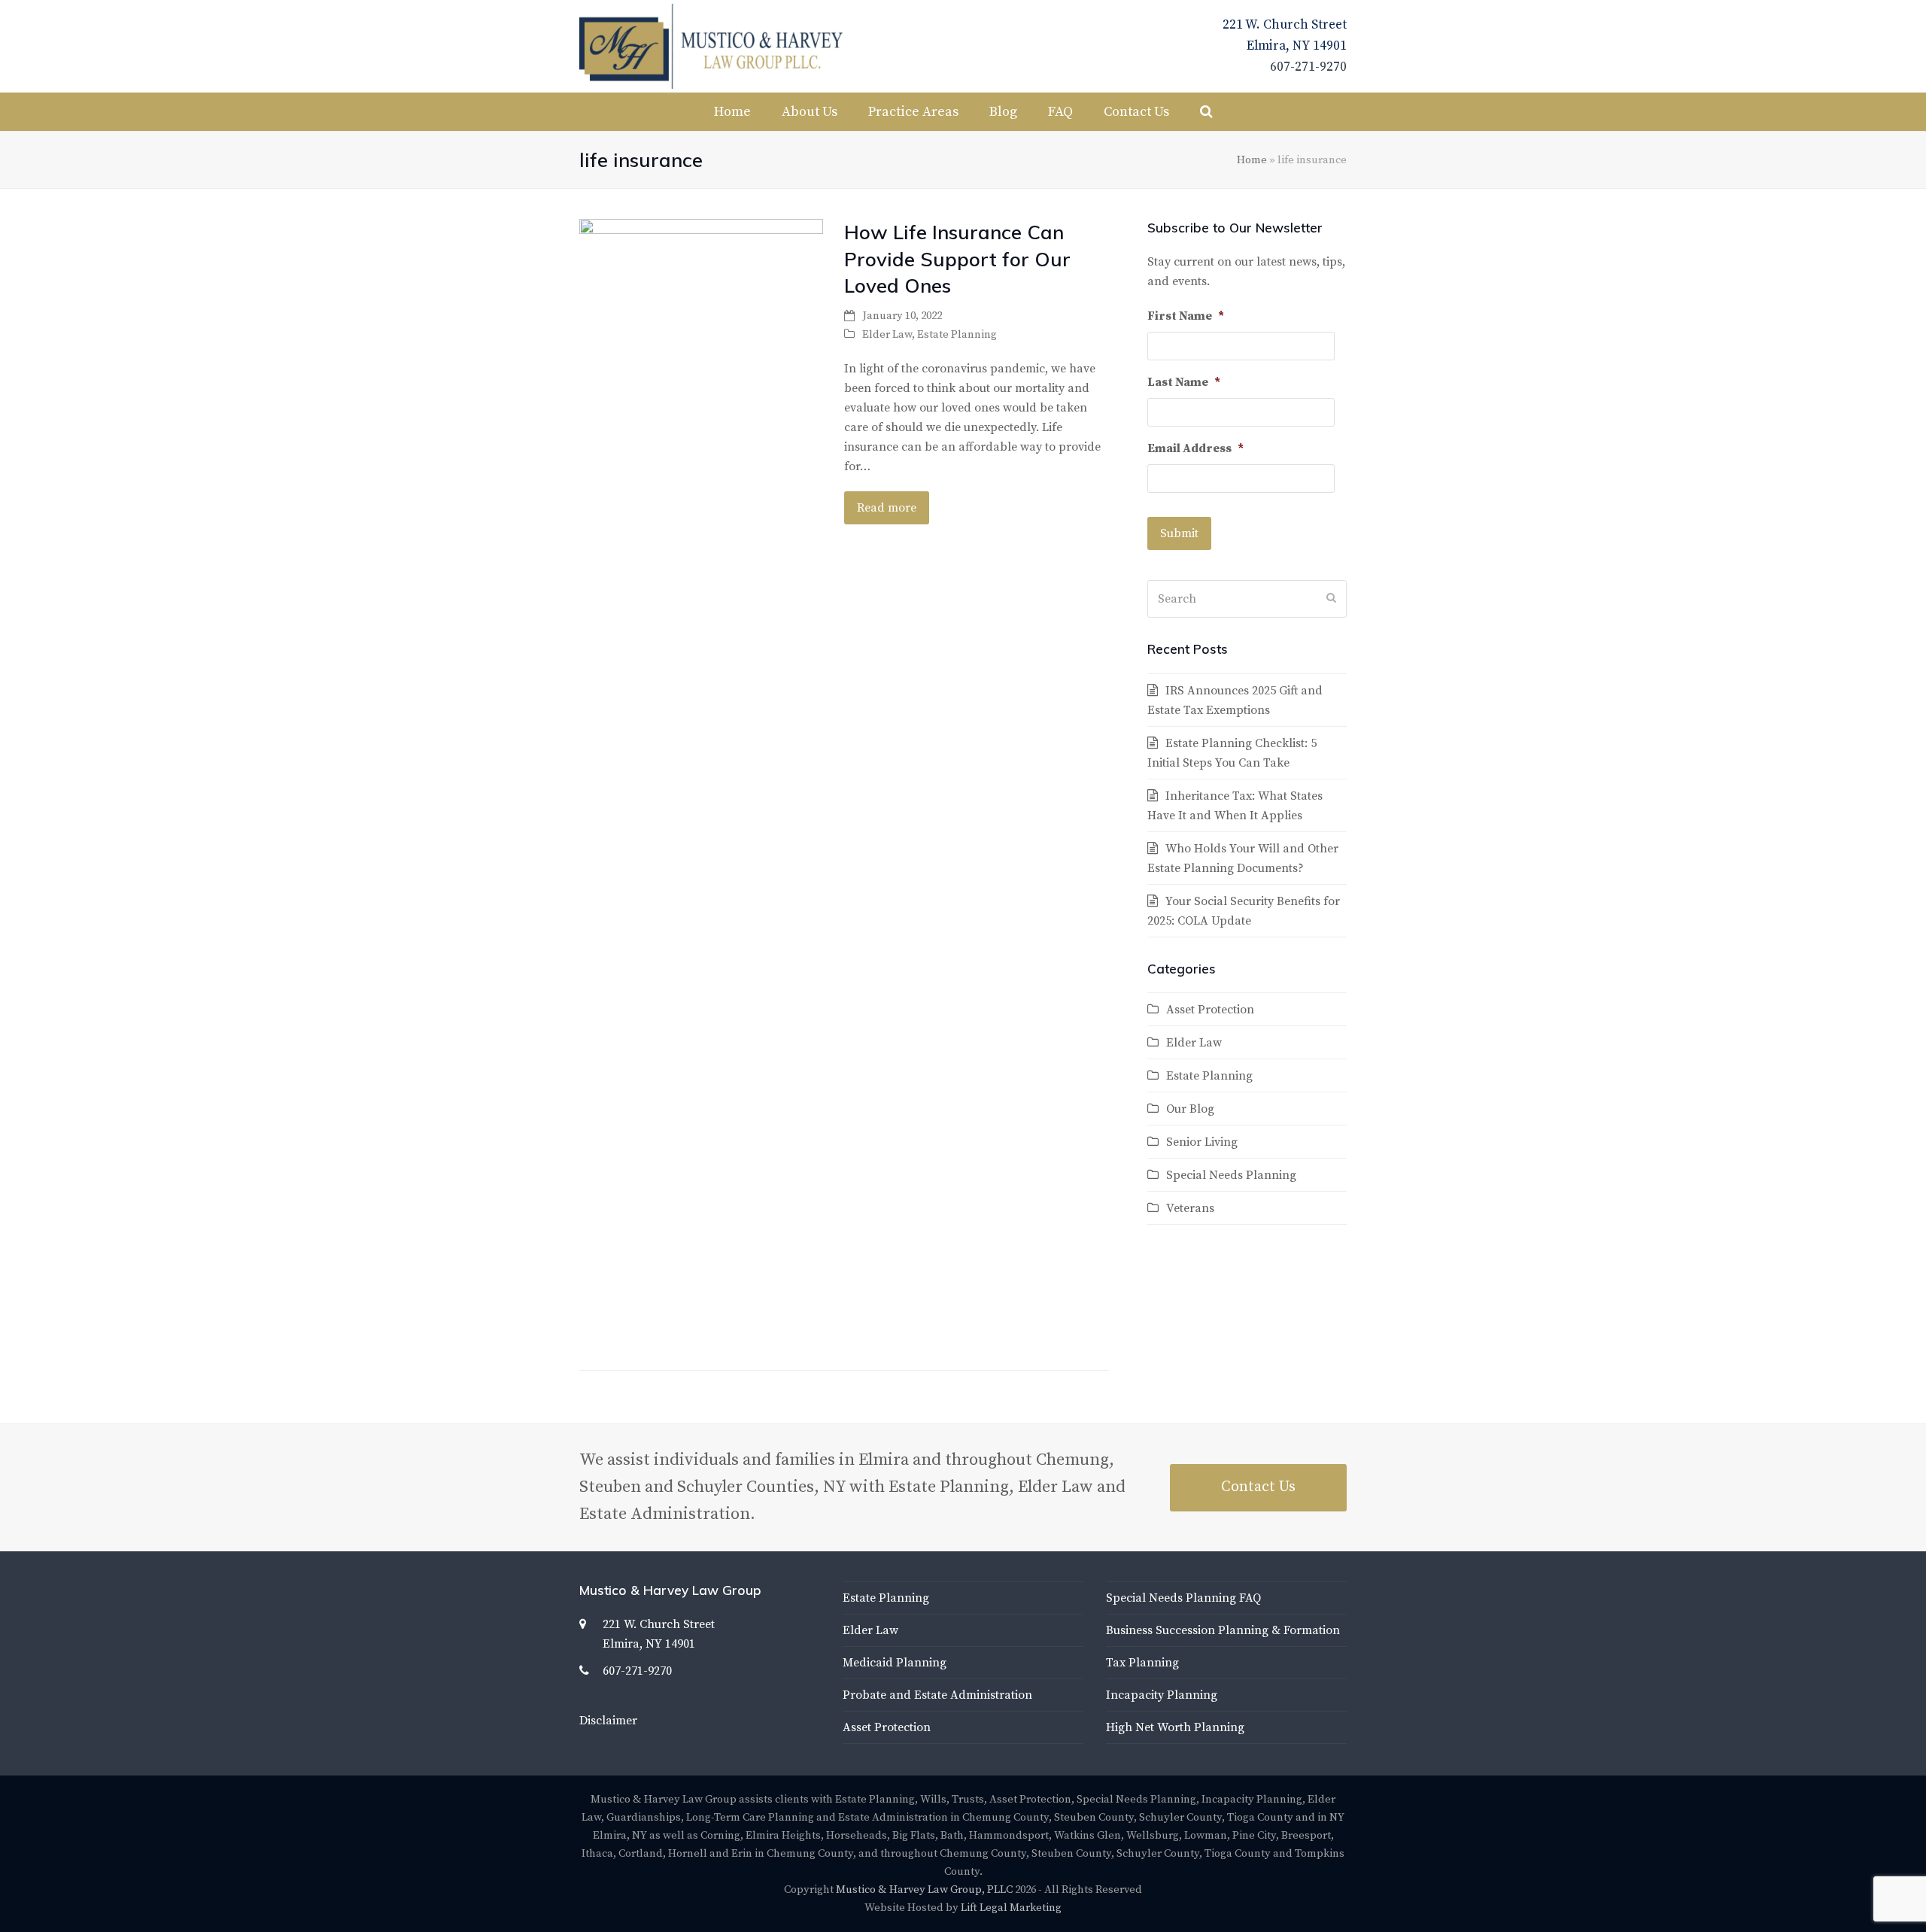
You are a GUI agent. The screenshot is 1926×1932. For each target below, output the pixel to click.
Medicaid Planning (895, 1663)
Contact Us (1258, 1487)
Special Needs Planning (1231, 1175)
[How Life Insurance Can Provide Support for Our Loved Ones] (701, 782)
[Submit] (1331, 599)
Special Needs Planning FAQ (1183, 1598)
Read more (887, 508)
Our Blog (1190, 1109)
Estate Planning (957, 334)
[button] (1206, 112)
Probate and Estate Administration (937, 1695)
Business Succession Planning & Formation (1223, 1630)
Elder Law (887, 334)
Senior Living (1202, 1142)
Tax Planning (1142, 1663)
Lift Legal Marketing (1011, 1908)
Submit (1179, 533)
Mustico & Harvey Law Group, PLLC (924, 1889)
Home (1252, 160)
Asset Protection (1210, 1010)
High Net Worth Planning (1175, 1727)
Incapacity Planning (1162, 1695)
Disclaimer (608, 1721)
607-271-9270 (1308, 67)
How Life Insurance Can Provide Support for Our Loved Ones (957, 258)
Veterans (1190, 1208)
